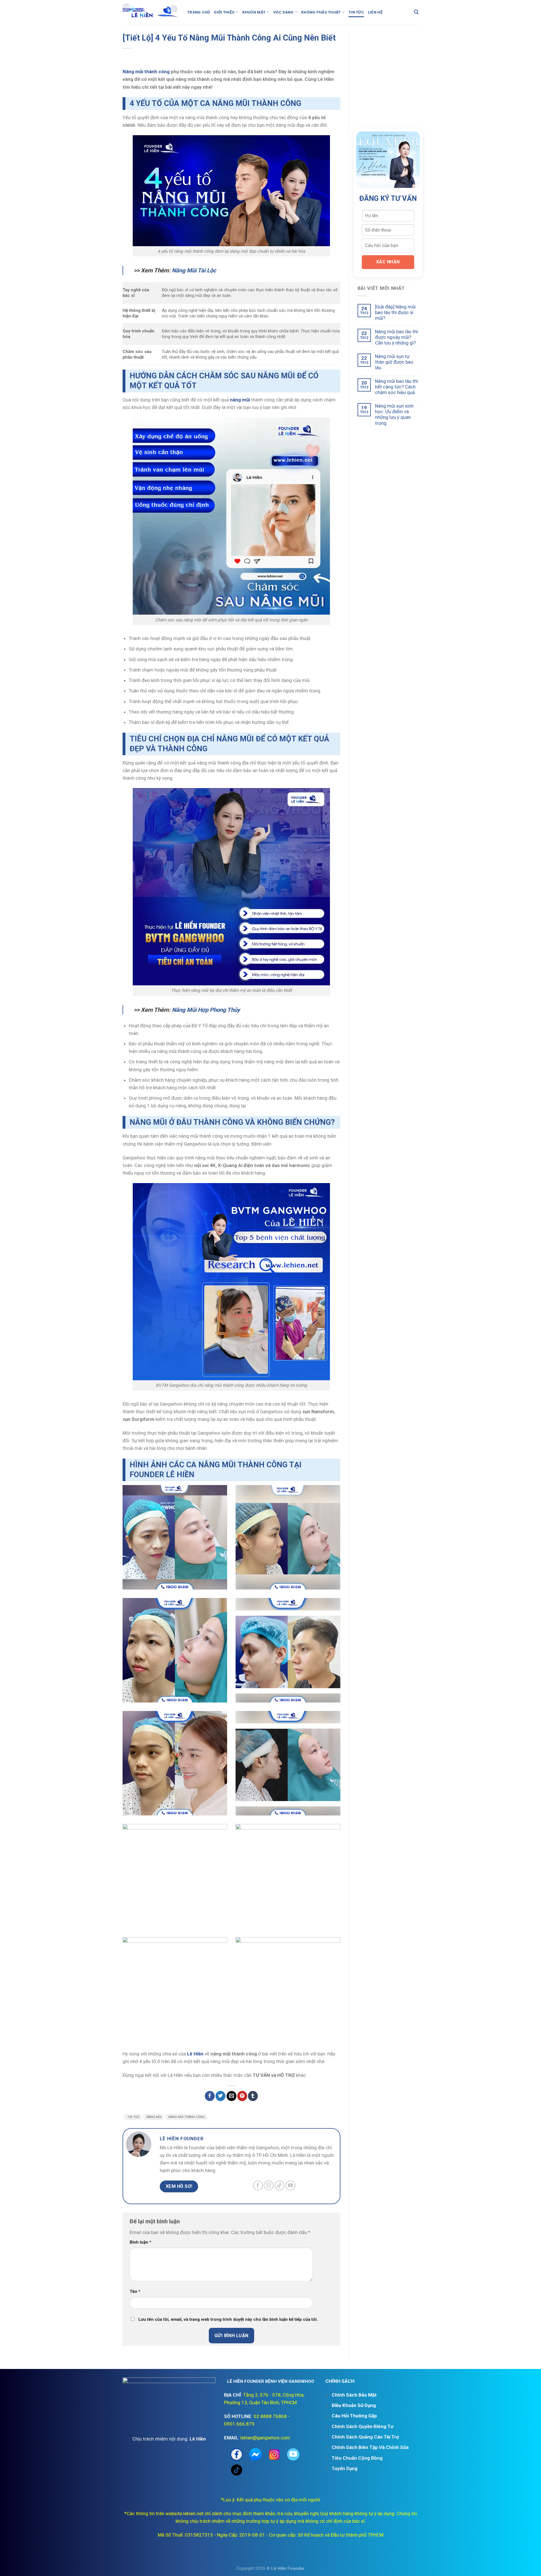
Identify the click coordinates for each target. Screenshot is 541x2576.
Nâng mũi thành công (146, 72)
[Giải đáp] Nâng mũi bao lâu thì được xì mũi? (395, 313)
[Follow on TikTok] (280, 2185)
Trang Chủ (199, 12)
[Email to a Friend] (231, 2096)
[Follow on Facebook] (258, 2185)
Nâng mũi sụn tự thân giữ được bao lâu (394, 362)
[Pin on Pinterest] (242, 2096)
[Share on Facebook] (210, 2096)
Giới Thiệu (224, 12)
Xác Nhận (388, 262)
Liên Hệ (375, 12)
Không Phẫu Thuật (321, 12)
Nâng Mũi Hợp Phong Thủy (206, 1010)
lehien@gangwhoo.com (265, 2438)
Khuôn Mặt (254, 12)
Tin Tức (356, 12)
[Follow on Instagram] (269, 2185)
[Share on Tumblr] (253, 2096)
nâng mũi (154, 2117)
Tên (135, 2291)
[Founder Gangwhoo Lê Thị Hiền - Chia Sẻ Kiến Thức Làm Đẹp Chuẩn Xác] (151, 12)
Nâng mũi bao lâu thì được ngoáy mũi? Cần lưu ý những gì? (396, 337)
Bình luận (140, 2242)
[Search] (416, 12)
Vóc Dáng (283, 12)
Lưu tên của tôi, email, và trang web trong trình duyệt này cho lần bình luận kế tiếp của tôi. (228, 2319)
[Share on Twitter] (220, 2096)
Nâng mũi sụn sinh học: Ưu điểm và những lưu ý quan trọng (394, 414)
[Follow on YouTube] (290, 2185)
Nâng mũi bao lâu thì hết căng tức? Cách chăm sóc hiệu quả (396, 387)
